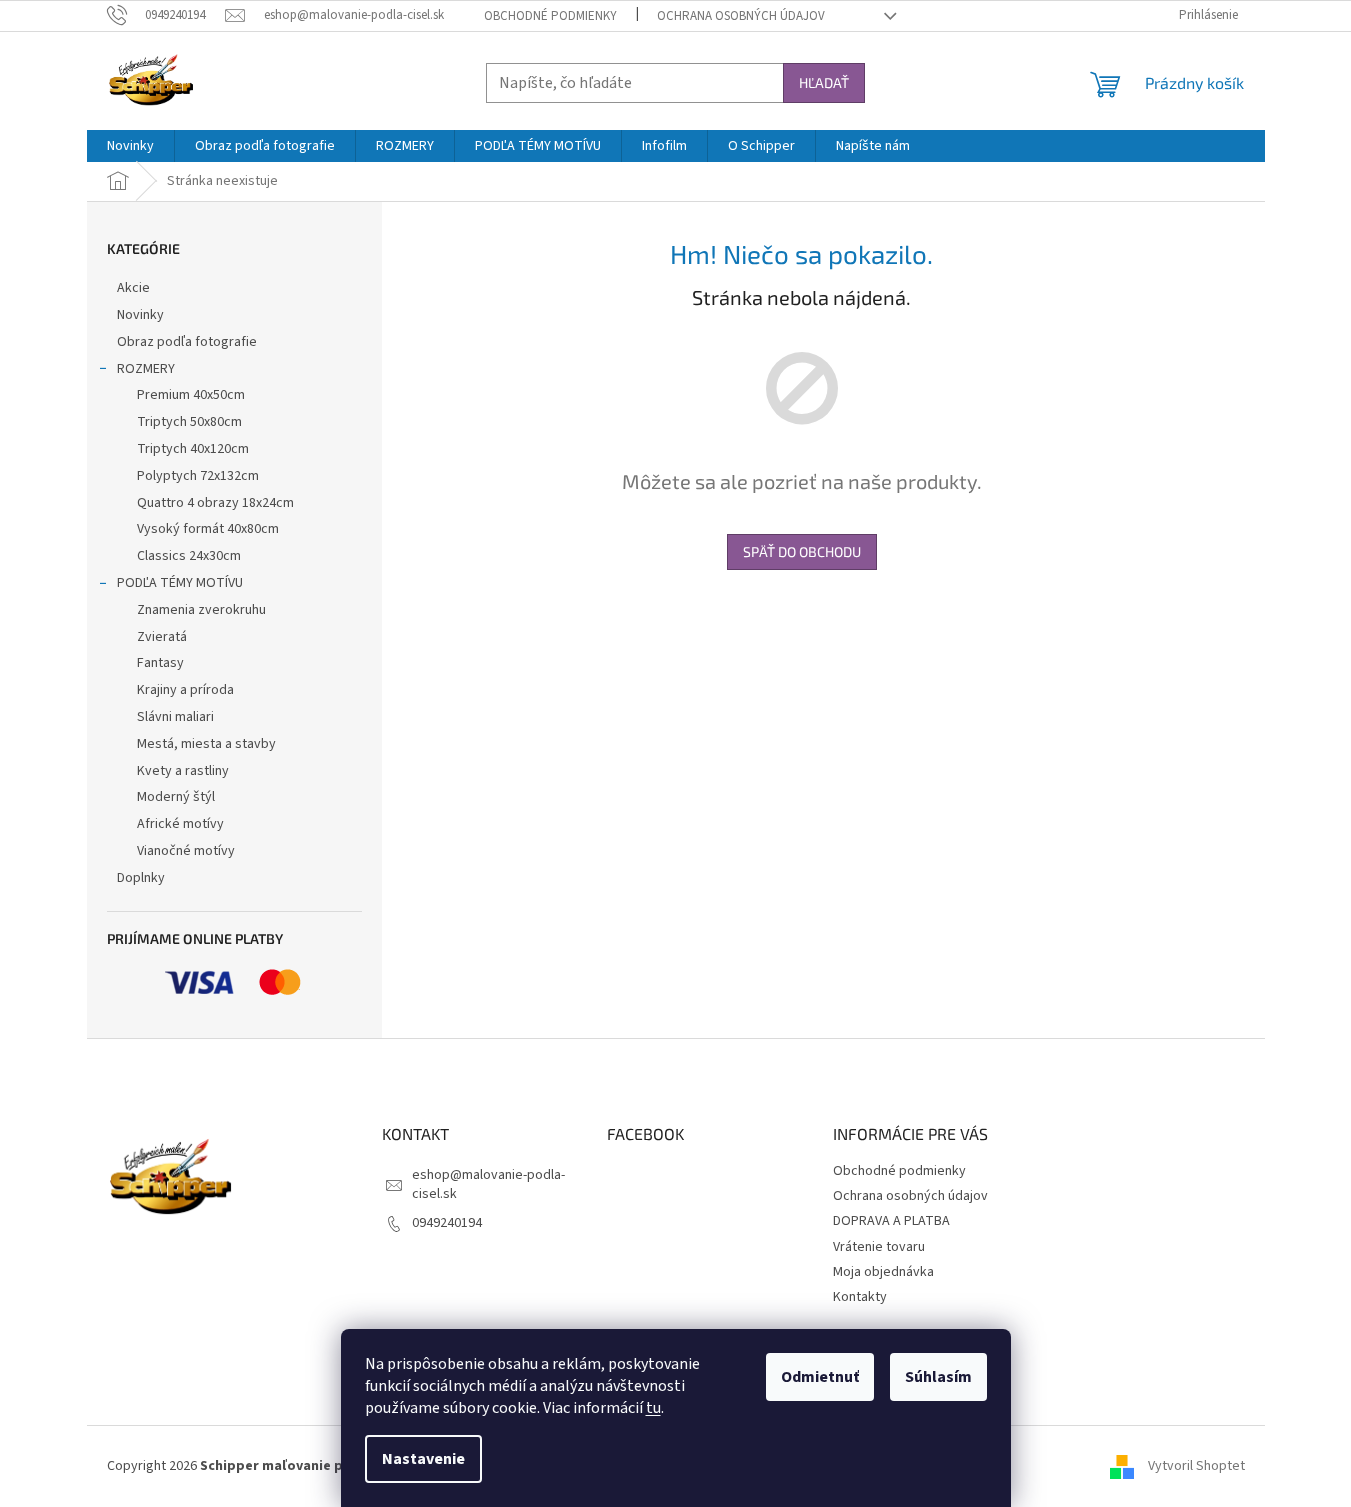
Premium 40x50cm (191, 395)
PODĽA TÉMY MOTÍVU (180, 583)
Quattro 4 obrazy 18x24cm (215, 503)
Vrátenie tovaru (879, 1247)
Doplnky (141, 878)
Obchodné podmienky (550, 16)
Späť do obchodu (802, 551)
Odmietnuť (820, 1377)
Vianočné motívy (186, 851)
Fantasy (160, 663)
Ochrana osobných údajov (741, 16)
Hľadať (824, 82)
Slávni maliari (175, 717)
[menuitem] (130, 146)
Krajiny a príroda (185, 690)
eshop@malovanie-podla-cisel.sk (488, 1184)
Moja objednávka (883, 1272)
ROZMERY (146, 369)
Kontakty (860, 1297)
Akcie (133, 288)
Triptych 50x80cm (189, 422)
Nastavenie (423, 1459)
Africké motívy (180, 824)
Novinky (140, 315)
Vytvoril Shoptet (1196, 1466)
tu (653, 1408)
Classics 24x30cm (189, 556)
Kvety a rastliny (183, 771)
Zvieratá (162, 637)
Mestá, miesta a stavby (206, 744)
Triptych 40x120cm (193, 449)
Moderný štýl (176, 797)
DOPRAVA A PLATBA (891, 1221)
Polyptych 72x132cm (198, 476)
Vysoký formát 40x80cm (208, 529)
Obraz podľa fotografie (187, 342)
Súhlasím (938, 1377)
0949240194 (447, 1223)
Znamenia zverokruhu (201, 610)
